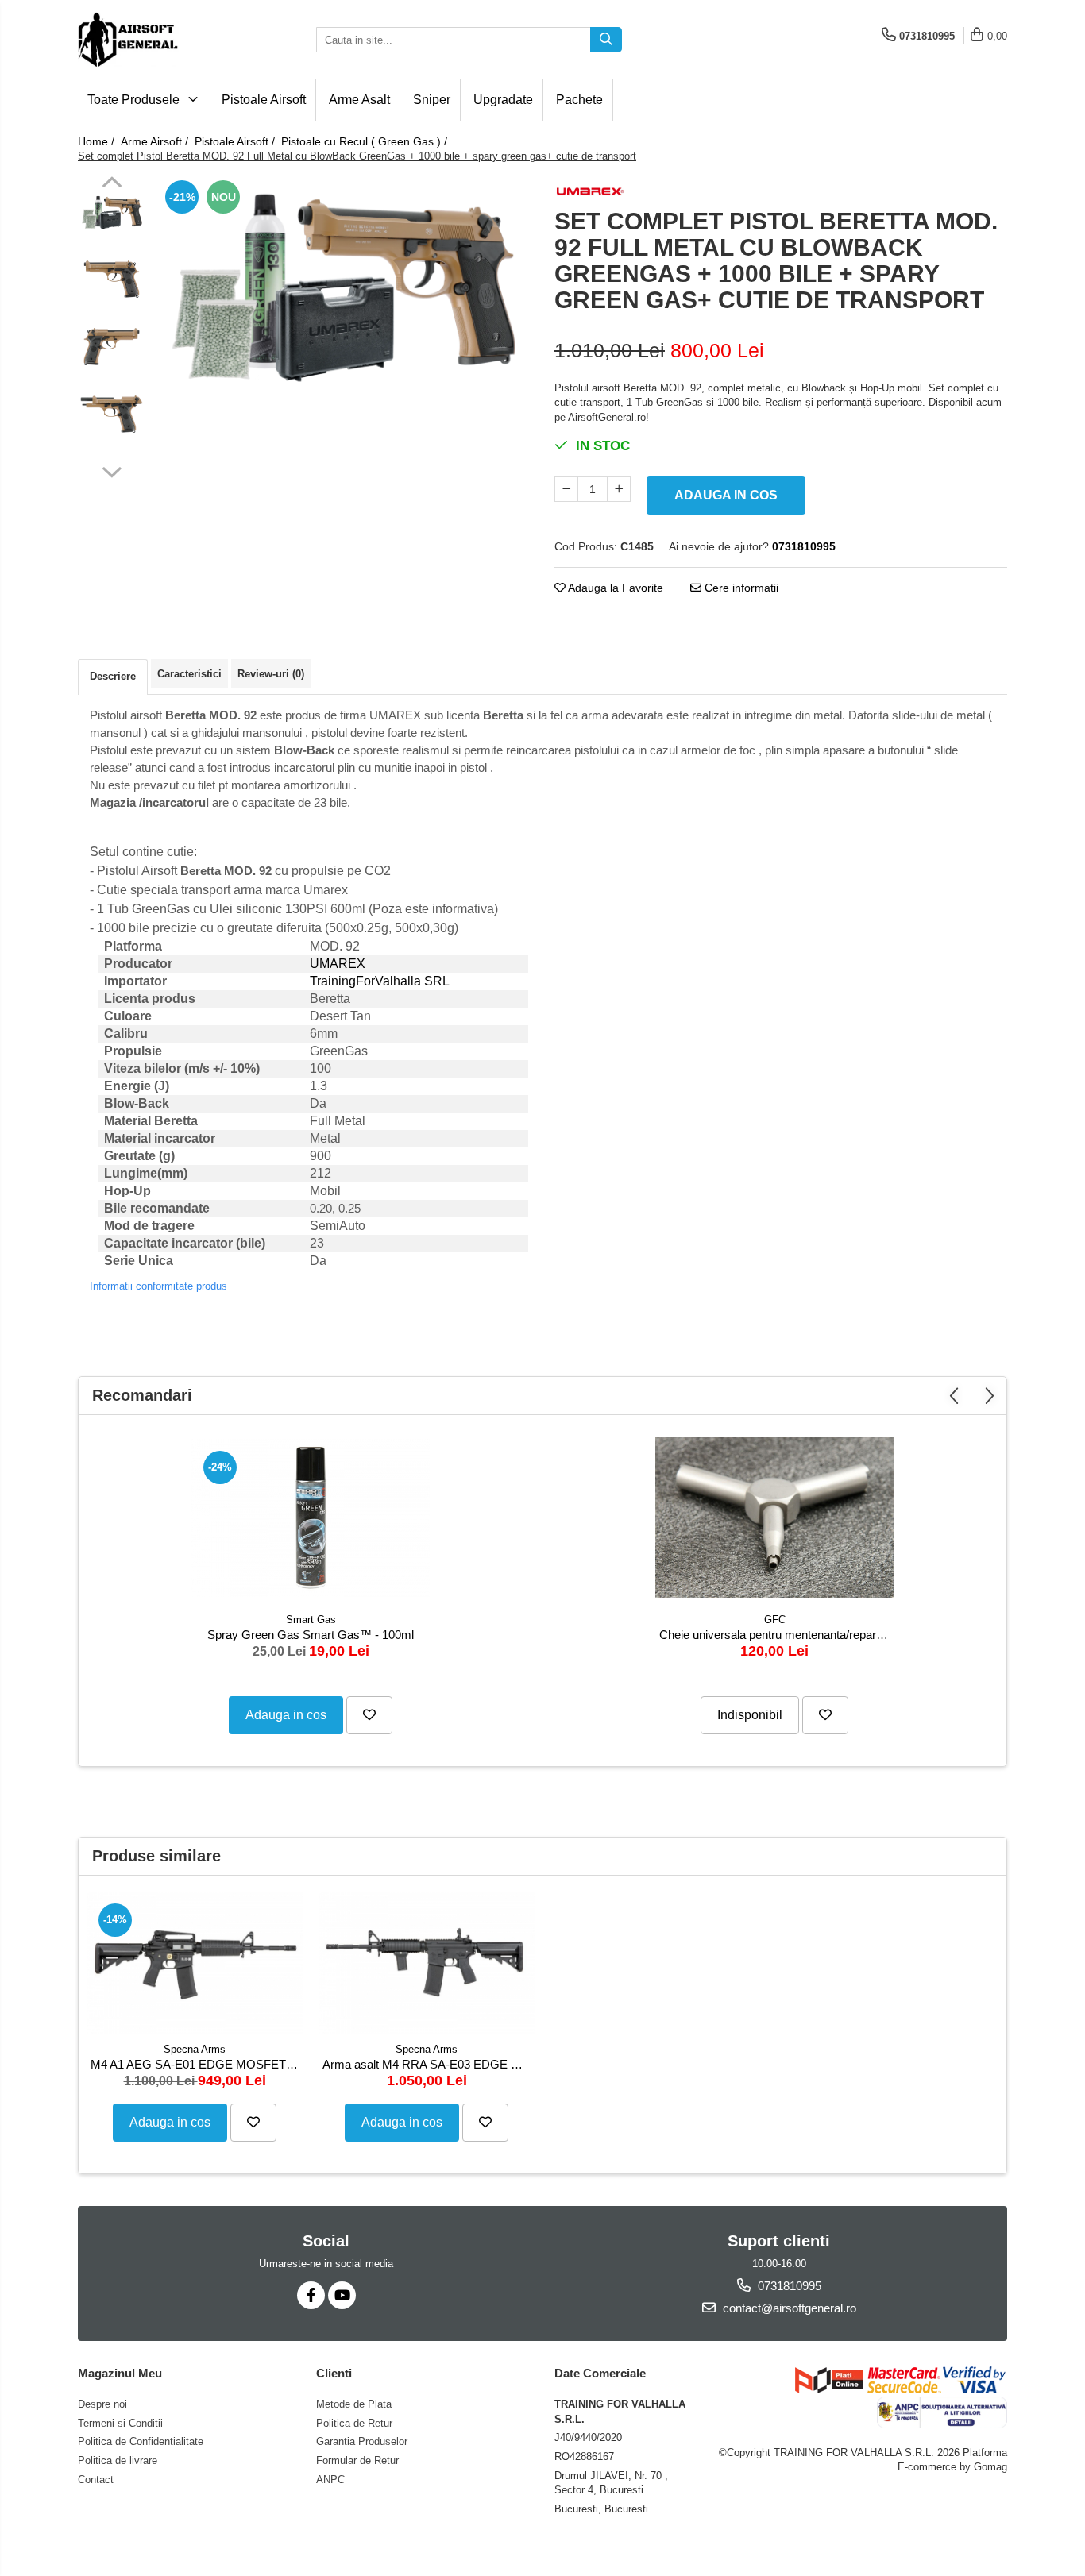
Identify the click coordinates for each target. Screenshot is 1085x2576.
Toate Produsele (135, 100)
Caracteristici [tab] (189, 674)
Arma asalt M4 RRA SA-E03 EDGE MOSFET (429, 2064)
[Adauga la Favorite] (369, 1715)
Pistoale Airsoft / (236, 141)
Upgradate (503, 100)
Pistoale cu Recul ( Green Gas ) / (366, 141)
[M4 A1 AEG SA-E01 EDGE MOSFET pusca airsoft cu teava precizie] (195, 1963)
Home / (98, 141)
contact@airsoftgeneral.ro (788, 2308)
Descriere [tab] (113, 676)
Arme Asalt (359, 100)
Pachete (579, 100)
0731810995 (788, 2286)
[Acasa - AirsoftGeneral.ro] (157, 40)
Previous (112, 184)
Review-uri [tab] (271, 674)
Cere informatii (740, 588)
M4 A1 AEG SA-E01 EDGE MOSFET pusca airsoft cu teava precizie (197, 2064)
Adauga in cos (726, 495)
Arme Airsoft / (156, 141)
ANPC (330, 2480)
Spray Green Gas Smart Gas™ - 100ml (311, 1635)
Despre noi (102, 2404)
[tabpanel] (342, 282)
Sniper (432, 100)
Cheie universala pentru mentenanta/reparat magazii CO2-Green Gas (776, 1635)
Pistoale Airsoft (264, 100)
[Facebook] (311, 2295)
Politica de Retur (354, 2423)
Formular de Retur (357, 2460)
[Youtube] (342, 2295)
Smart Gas (311, 1620)
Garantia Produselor (362, 2441)
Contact (96, 2480)
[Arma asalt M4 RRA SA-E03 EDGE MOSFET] (427, 1963)
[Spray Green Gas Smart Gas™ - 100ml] (311, 1518)
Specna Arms (195, 2049)
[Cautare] (606, 40)
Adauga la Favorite (614, 588)
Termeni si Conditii (120, 2423)
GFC (775, 1620)
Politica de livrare (118, 2460)
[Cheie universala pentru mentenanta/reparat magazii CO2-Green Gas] (774, 1517)
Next (112, 470)
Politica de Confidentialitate (141, 2441)
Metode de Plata (354, 2404)
